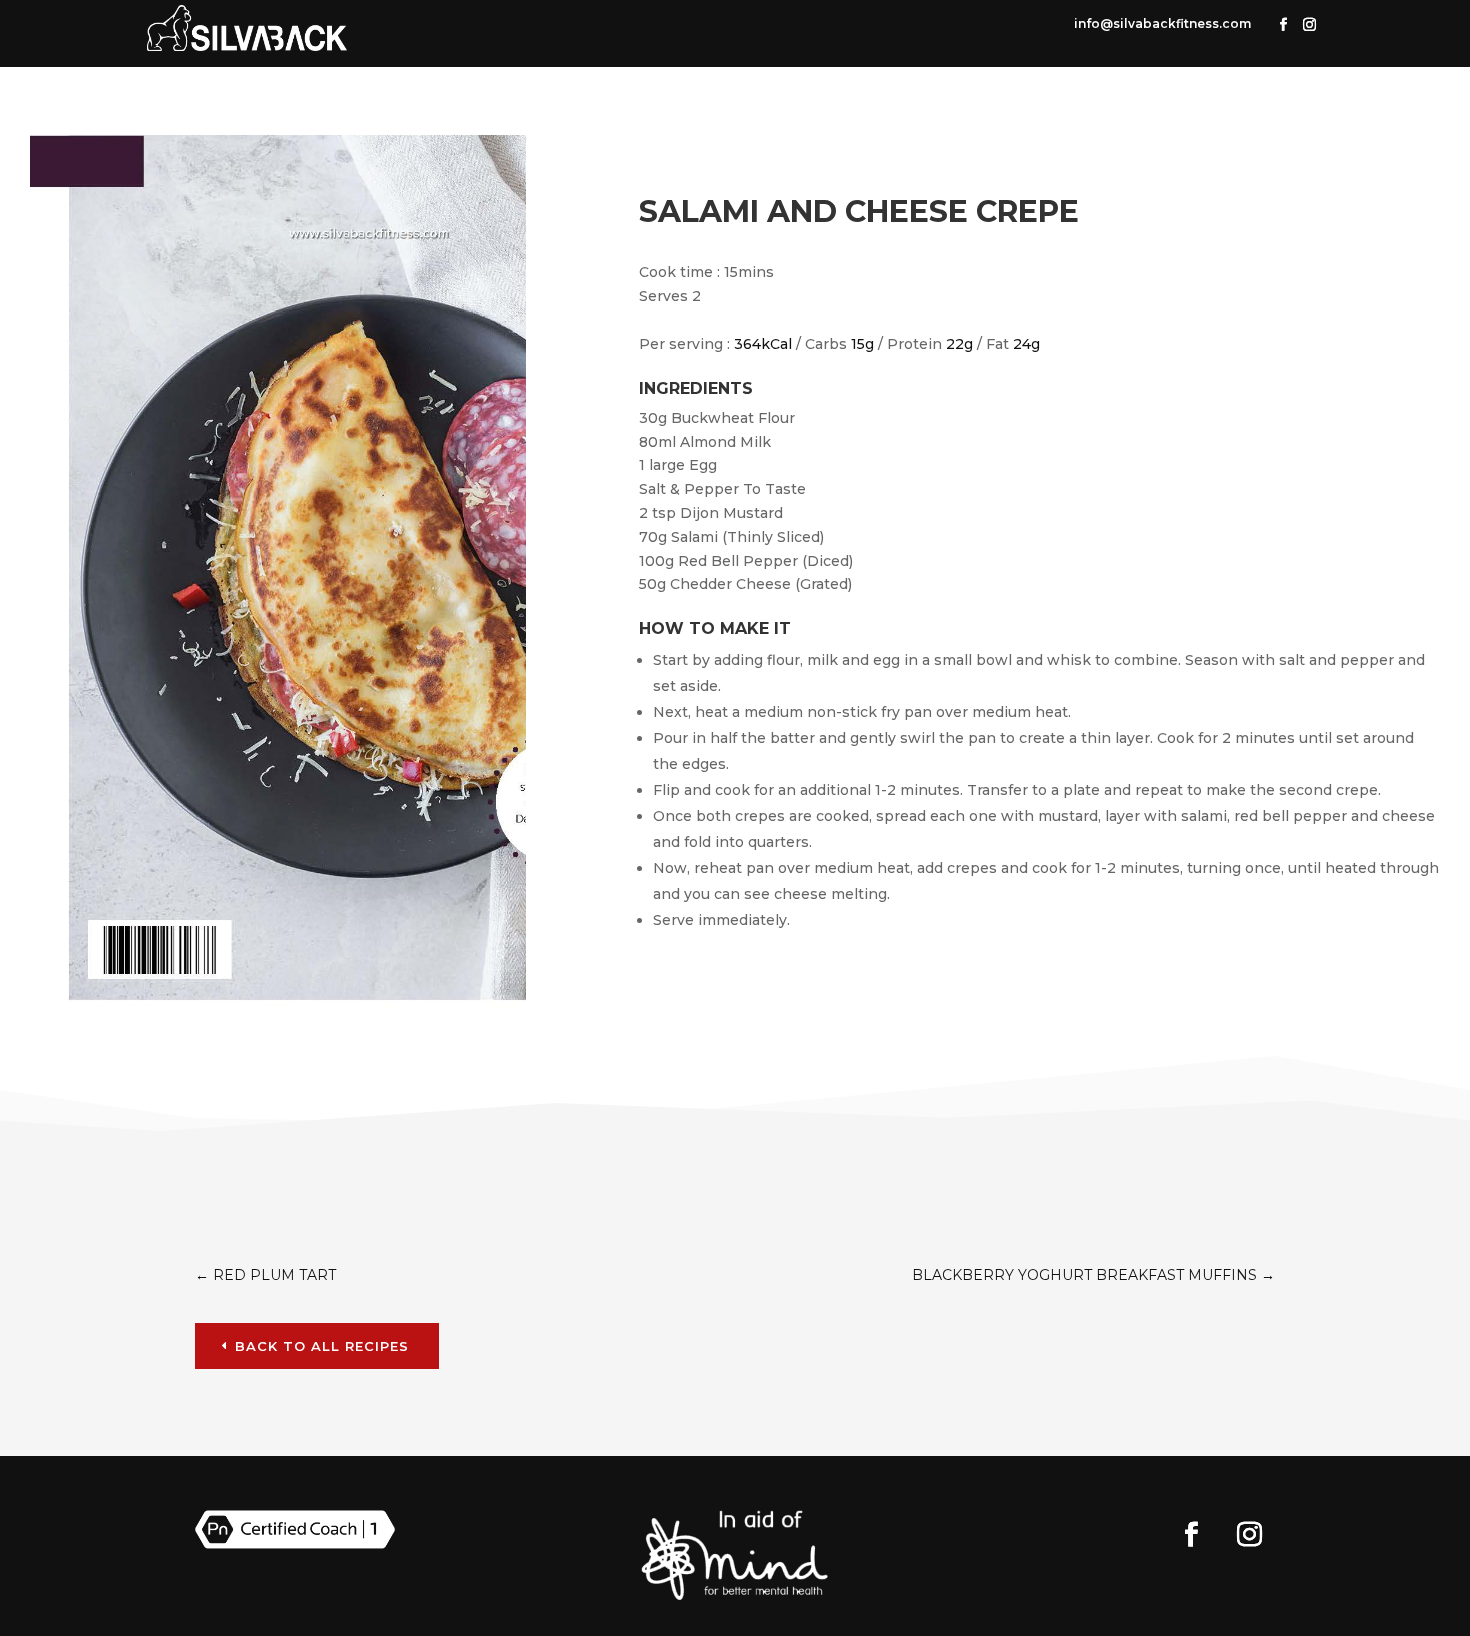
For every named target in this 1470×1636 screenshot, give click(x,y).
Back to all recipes (322, 1346)
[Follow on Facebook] (1284, 25)
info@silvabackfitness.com (1162, 23)
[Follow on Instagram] (1310, 25)
